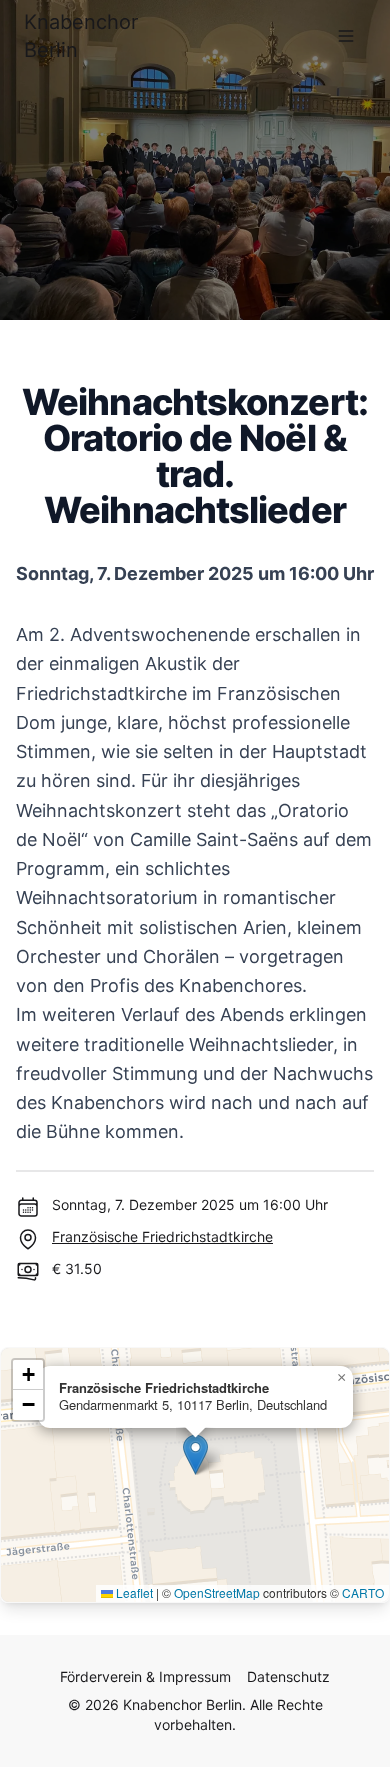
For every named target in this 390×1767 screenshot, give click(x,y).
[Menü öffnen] (346, 36)
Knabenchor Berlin (81, 36)
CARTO (363, 1592)
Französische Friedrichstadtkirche (162, 1236)
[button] (195, 1454)
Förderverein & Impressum (145, 1676)
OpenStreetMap (217, 1592)
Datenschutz (288, 1676)
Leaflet (133, 1592)
